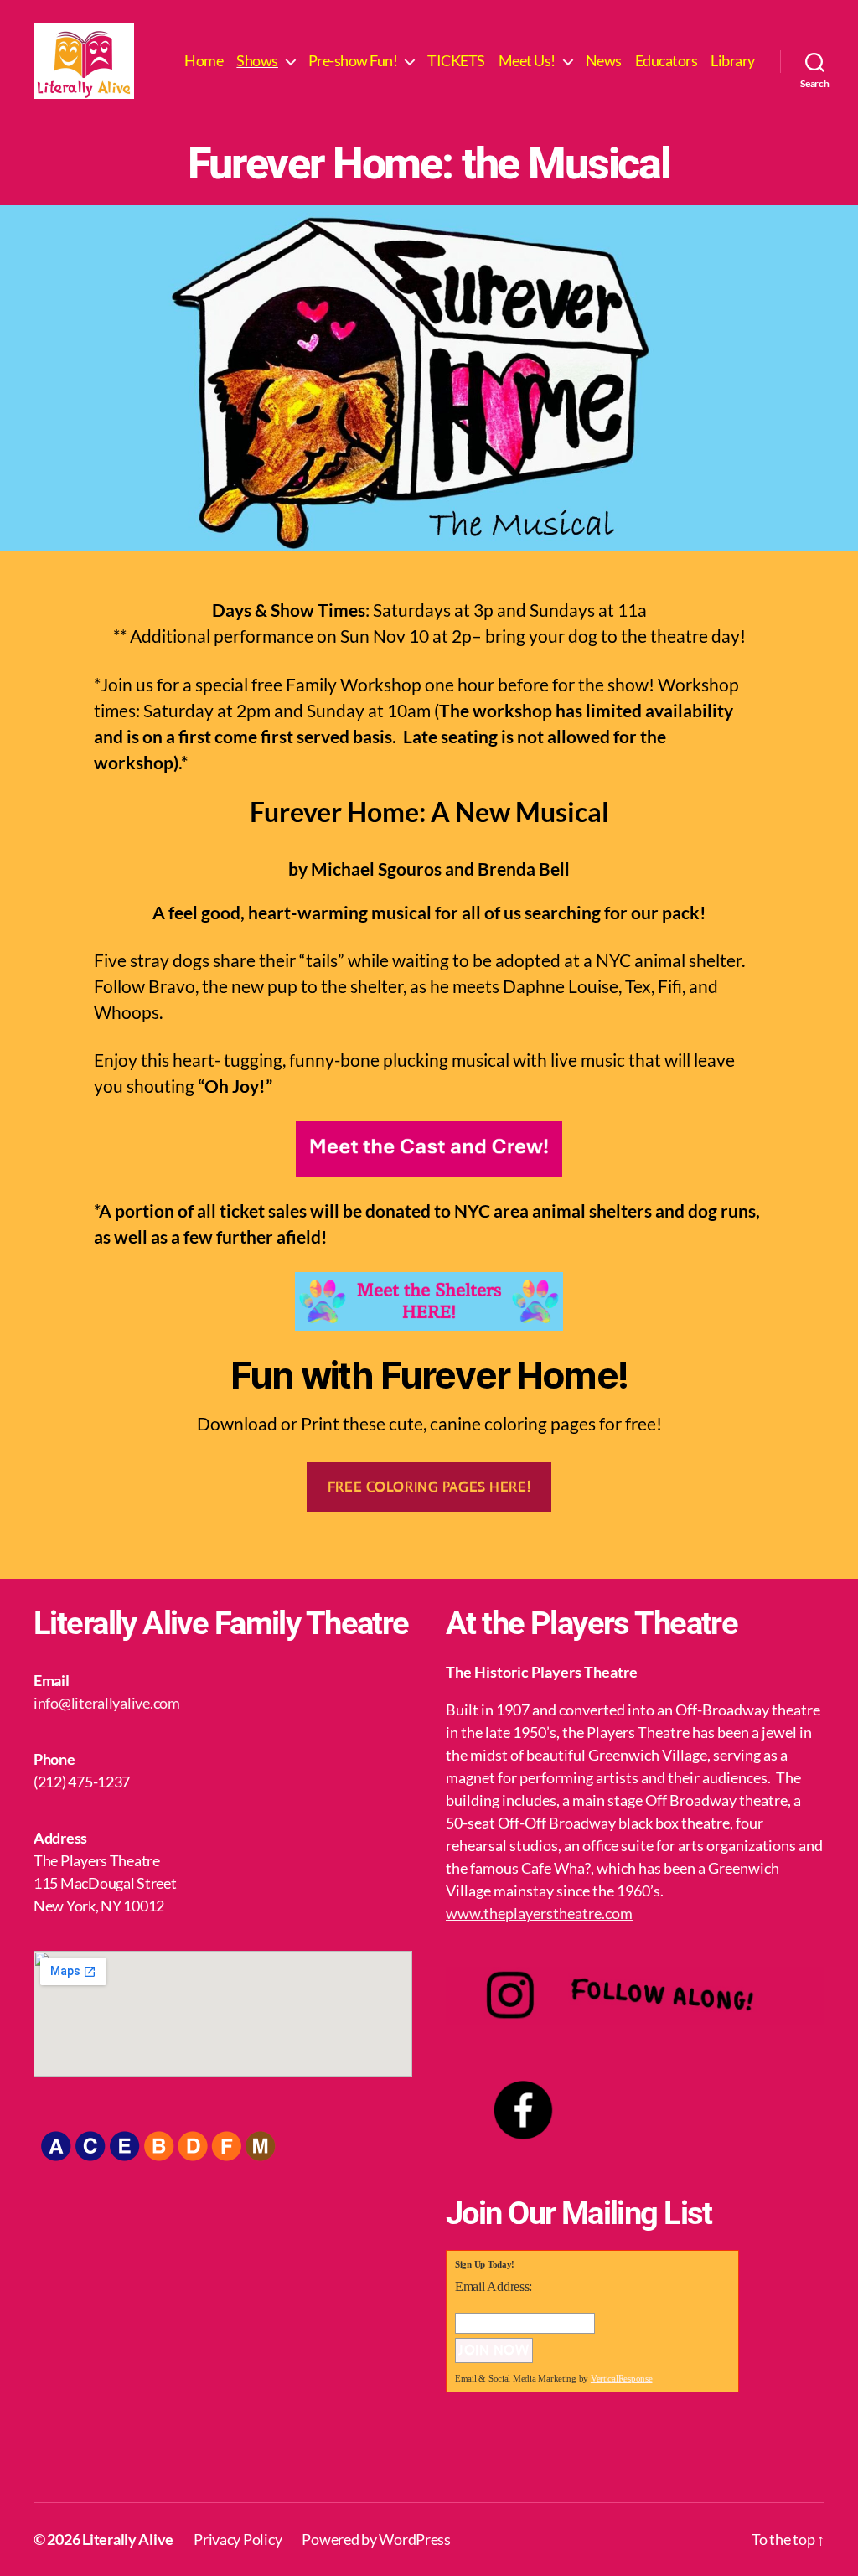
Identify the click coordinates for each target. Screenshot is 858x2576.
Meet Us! (527, 61)
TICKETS (456, 61)
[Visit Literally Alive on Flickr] (543, 2454)
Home (204, 61)
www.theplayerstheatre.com (539, 1913)
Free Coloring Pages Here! (429, 1487)
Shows (257, 61)
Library (733, 61)
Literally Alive (128, 2539)
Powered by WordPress (376, 2539)
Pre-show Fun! (353, 61)
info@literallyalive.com (107, 1703)
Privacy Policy (238, 2539)
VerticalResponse (622, 2378)
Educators (667, 61)
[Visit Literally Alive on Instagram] (502, 2454)
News (604, 61)
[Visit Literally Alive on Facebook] (461, 2454)
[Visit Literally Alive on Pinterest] (585, 2454)
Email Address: (494, 2286)
